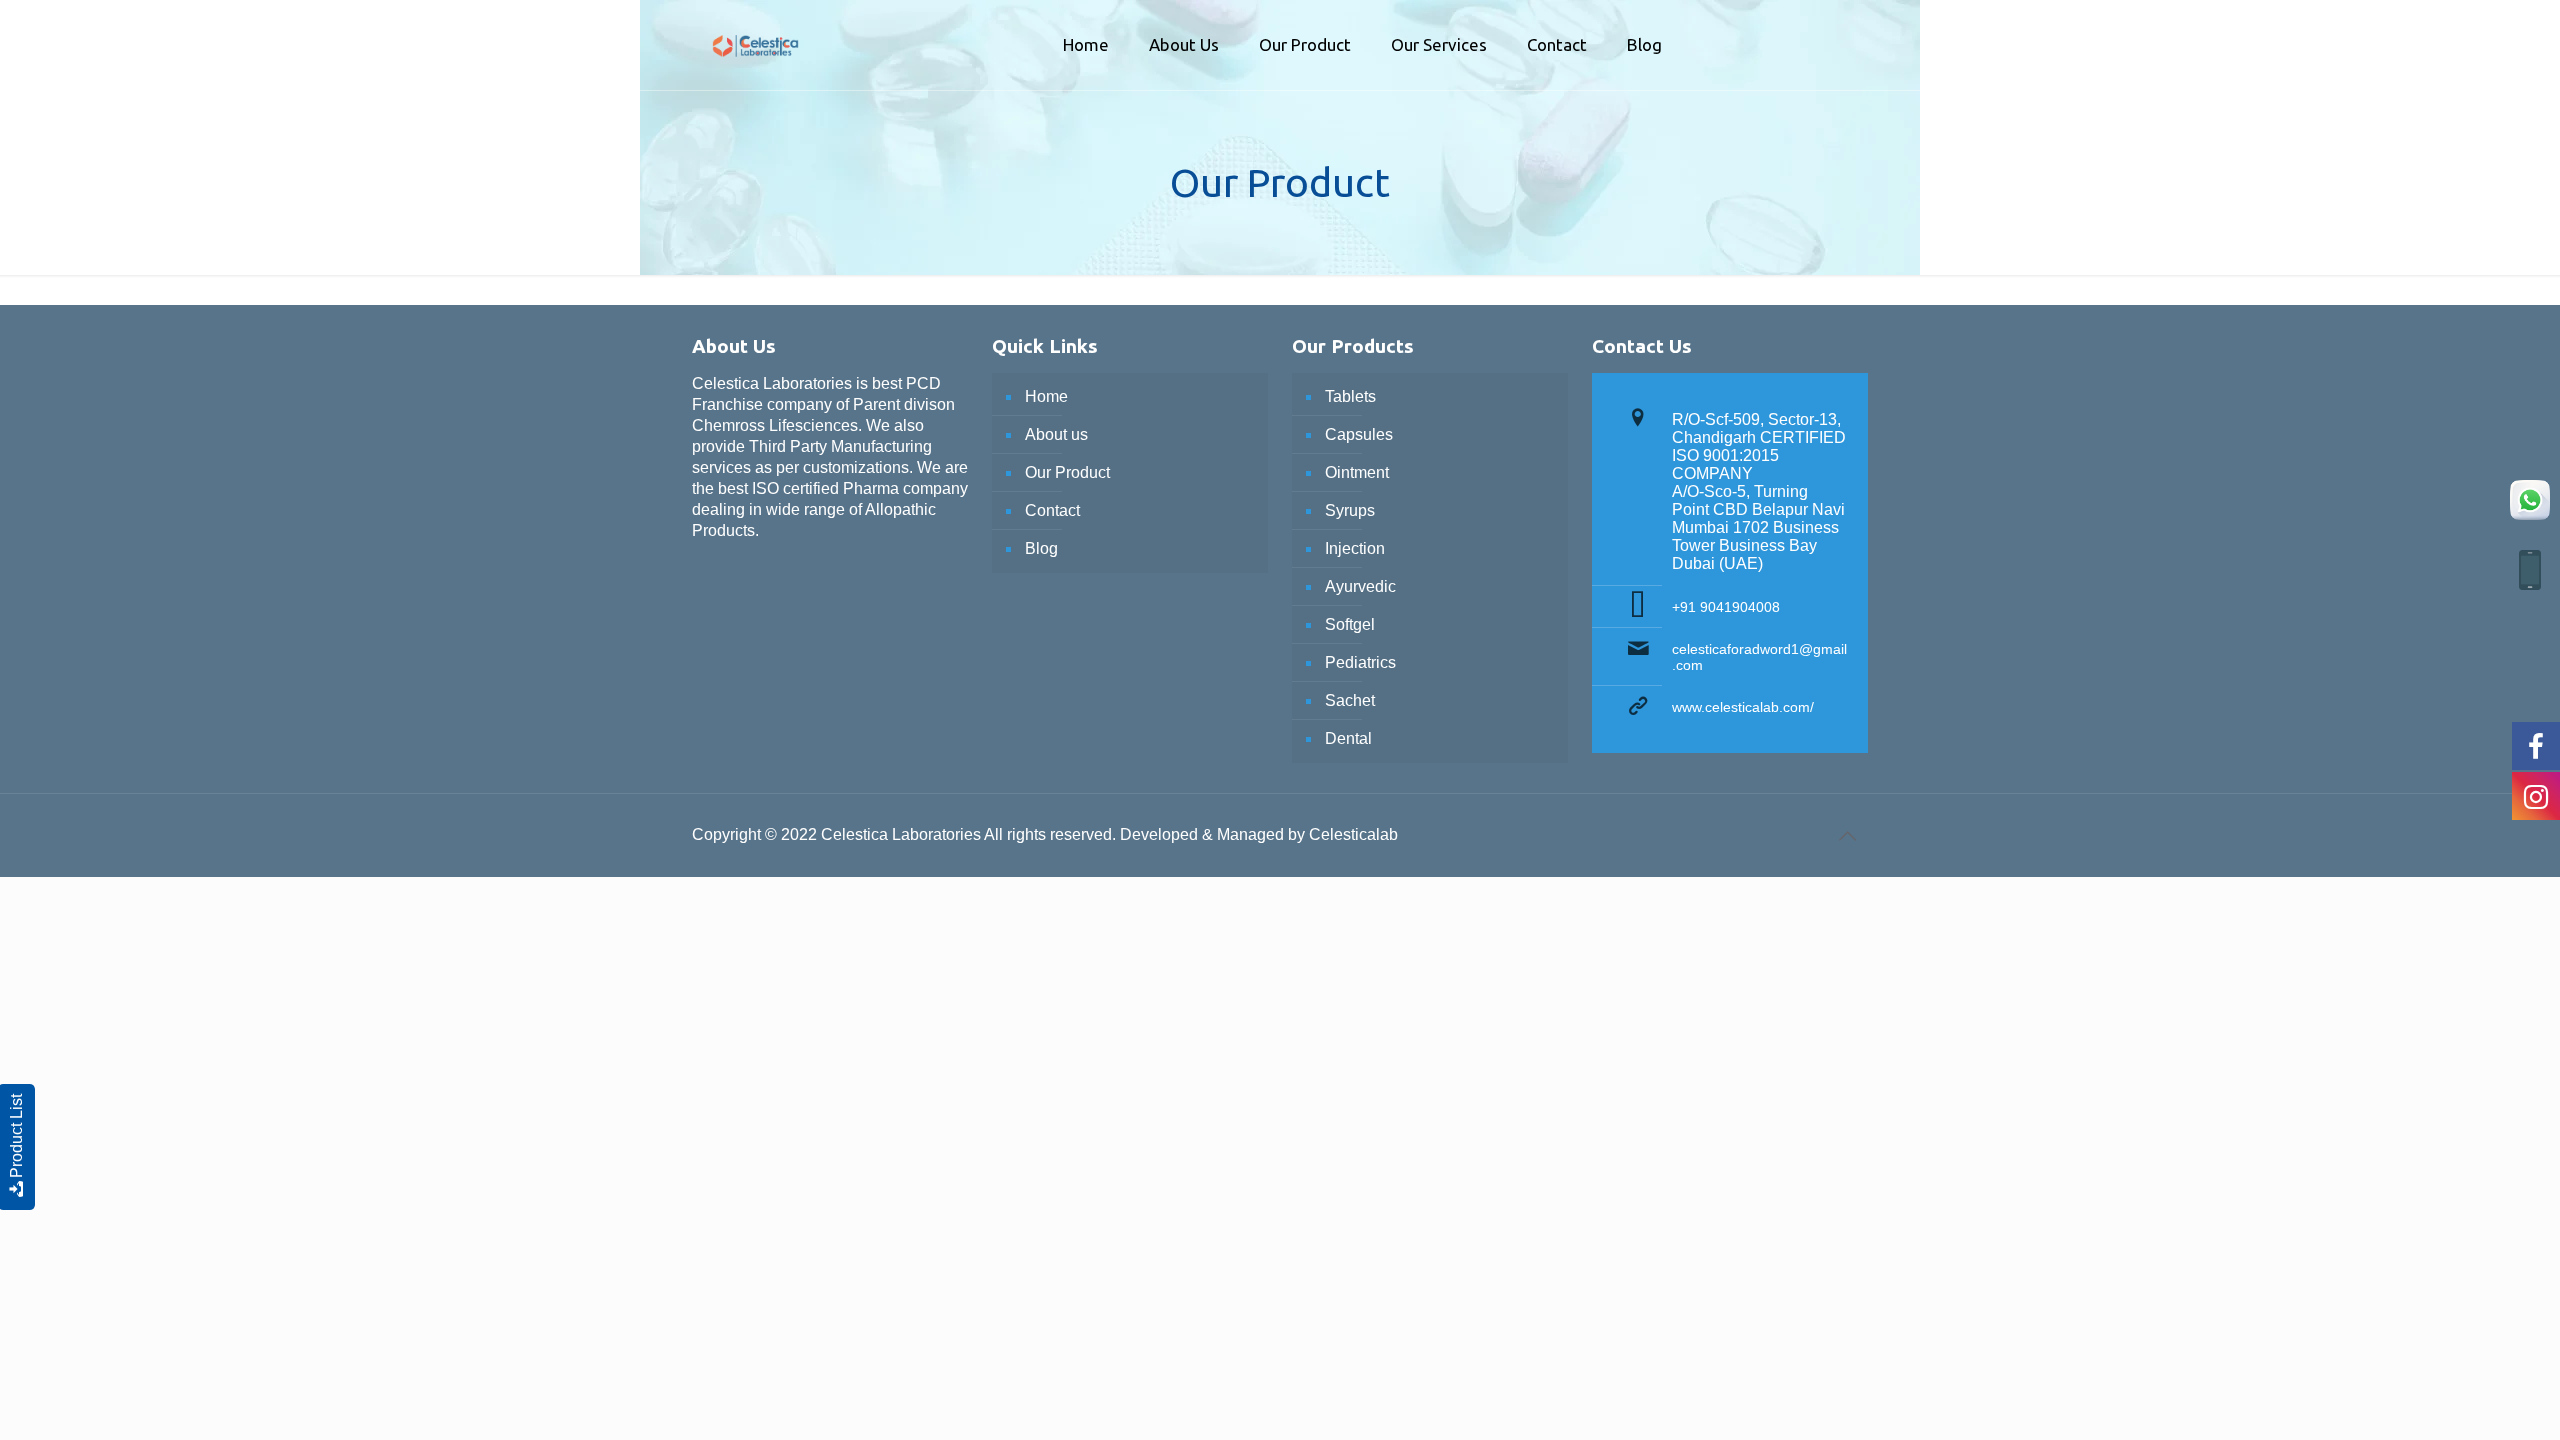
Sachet (1350, 700)
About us (1056, 434)
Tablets (1350, 396)
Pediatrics (1360, 662)
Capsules (1359, 434)
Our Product (1067, 472)
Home (1046, 396)
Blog (1041, 548)
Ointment (1357, 472)
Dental (1348, 738)
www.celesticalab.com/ (1743, 707)
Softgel (1350, 624)
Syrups (1350, 510)
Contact (1052, 510)
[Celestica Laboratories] (755, 30)
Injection (1355, 548)
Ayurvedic (1360, 586)
